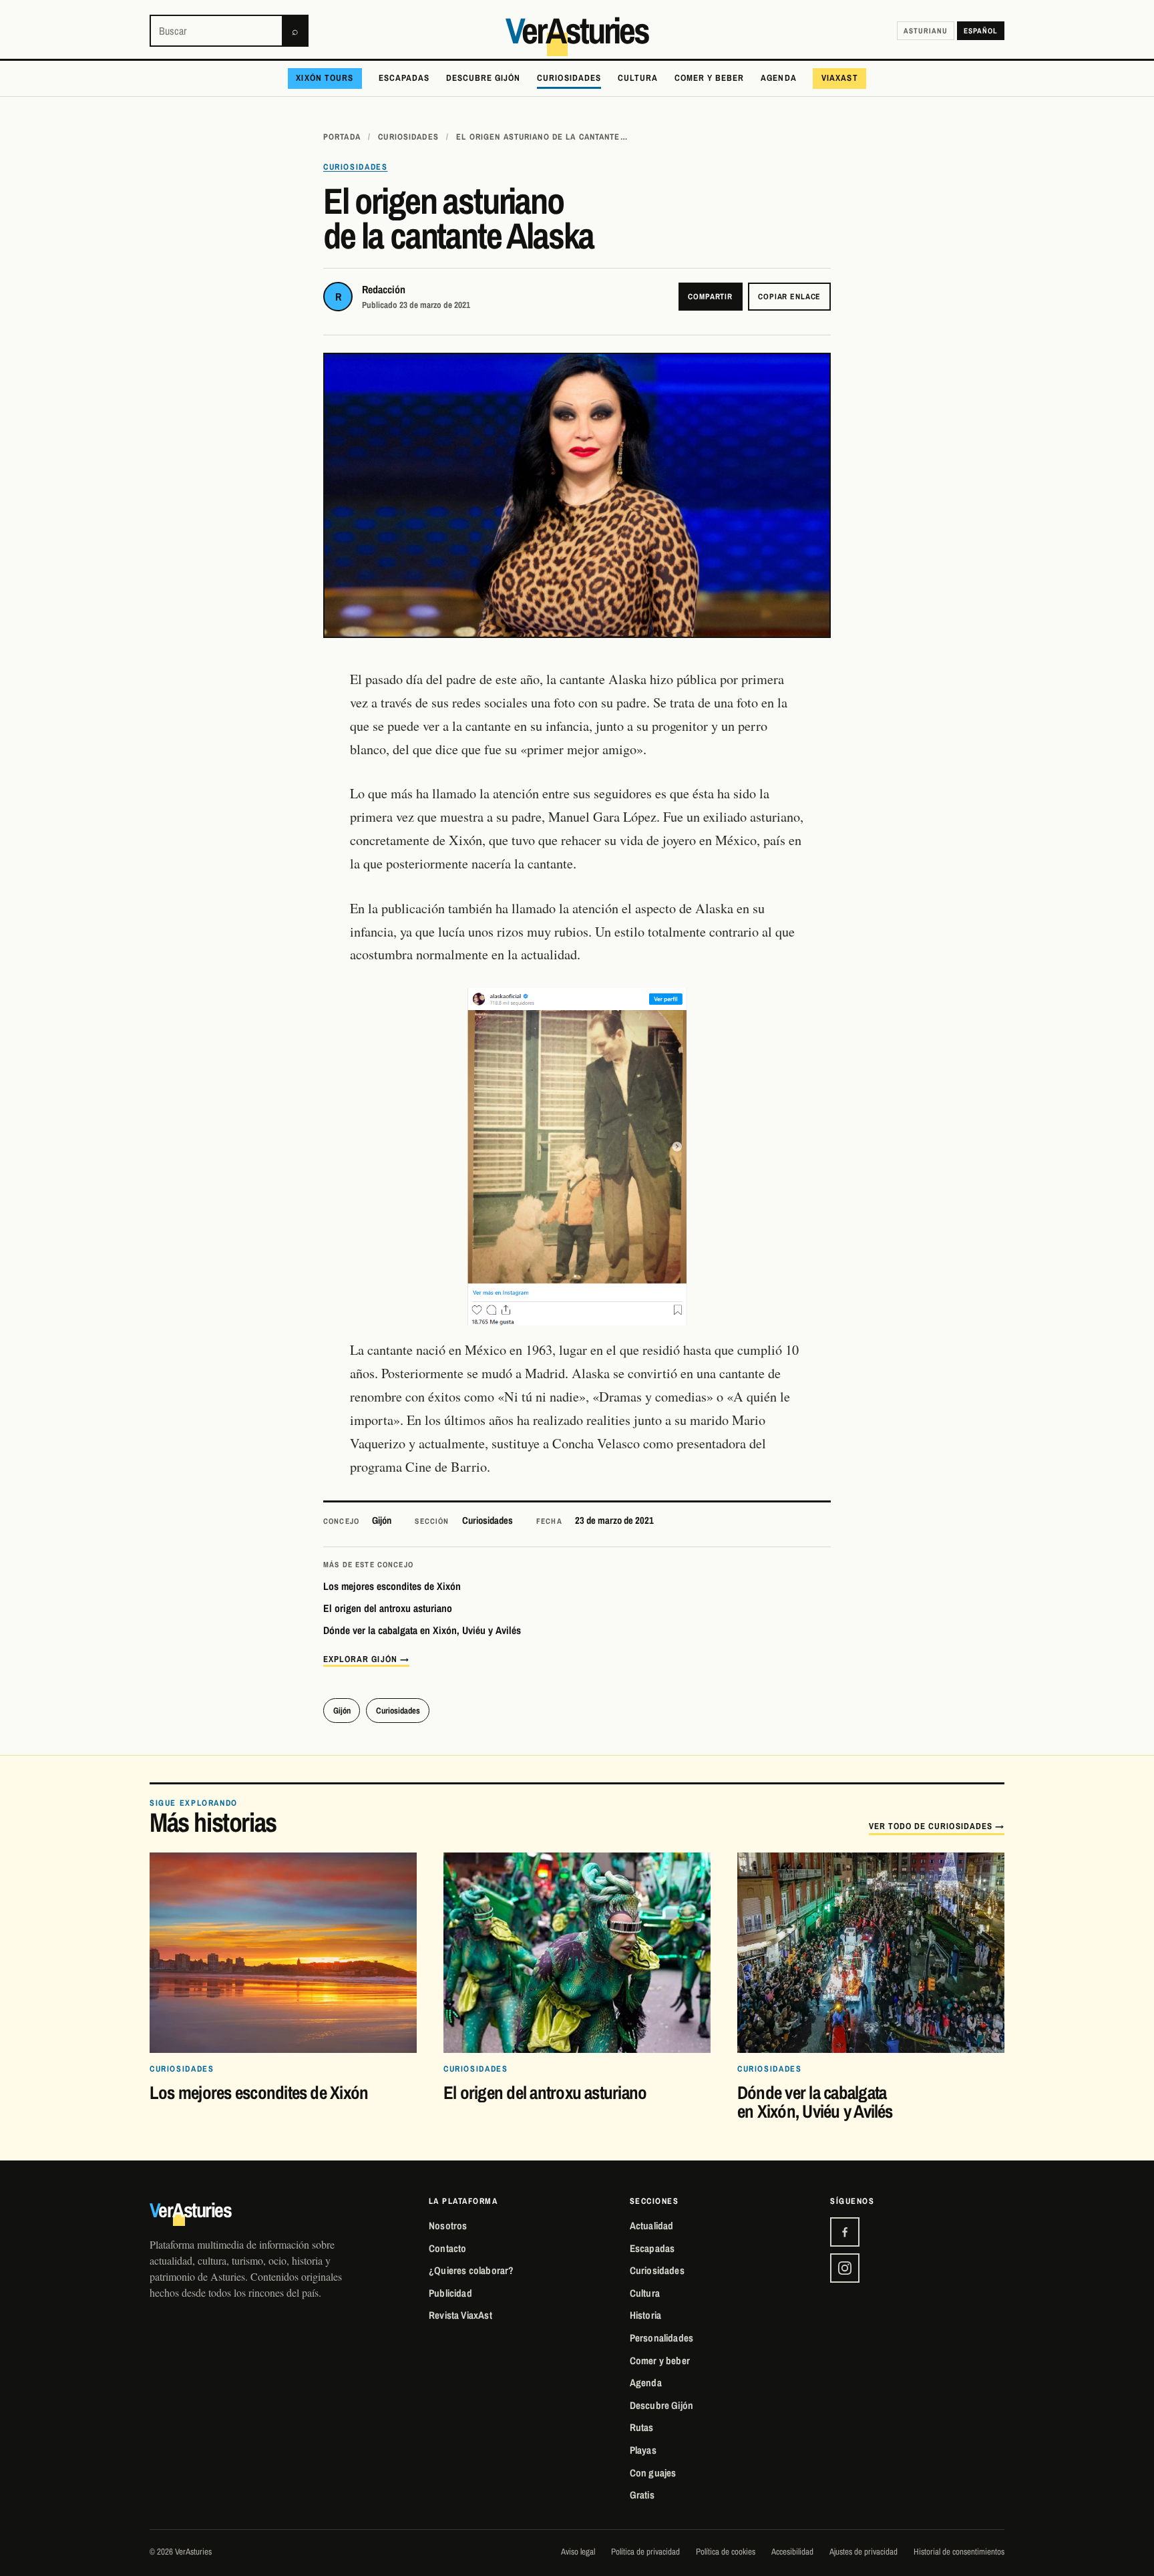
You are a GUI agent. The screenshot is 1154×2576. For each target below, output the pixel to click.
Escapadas (404, 77)
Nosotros (448, 2226)
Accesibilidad (792, 2551)
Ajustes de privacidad (863, 2551)
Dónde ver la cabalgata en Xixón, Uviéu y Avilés (422, 1630)
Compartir (710, 297)
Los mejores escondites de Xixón (392, 1586)
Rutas (642, 2427)
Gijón (382, 1520)
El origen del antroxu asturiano (388, 1608)
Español (981, 30)
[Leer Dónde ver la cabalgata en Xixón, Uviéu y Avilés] (871, 1953)
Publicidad (450, 2293)
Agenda (778, 77)
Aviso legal (578, 2551)
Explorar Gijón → (366, 1659)
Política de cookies (726, 2551)
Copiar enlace (789, 297)
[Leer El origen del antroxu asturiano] (577, 1953)
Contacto (447, 2248)
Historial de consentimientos (959, 2551)
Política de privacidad (645, 2551)
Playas (643, 2450)
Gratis (642, 2495)
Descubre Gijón (484, 77)
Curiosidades (569, 77)
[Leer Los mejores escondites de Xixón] (283, 1953)
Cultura (638, 77)
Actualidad (652, 2226)
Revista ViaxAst (460, 2315)
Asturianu (926, 30)
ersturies (577, 31)
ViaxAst (839, 77)
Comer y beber (710, 77)
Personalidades (662, 2338)
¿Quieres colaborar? (471, 2270)
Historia (645, 2315)
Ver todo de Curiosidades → (937, 1826)
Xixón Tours (325, 77)
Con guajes (653, 2473)
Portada (342, 137)
